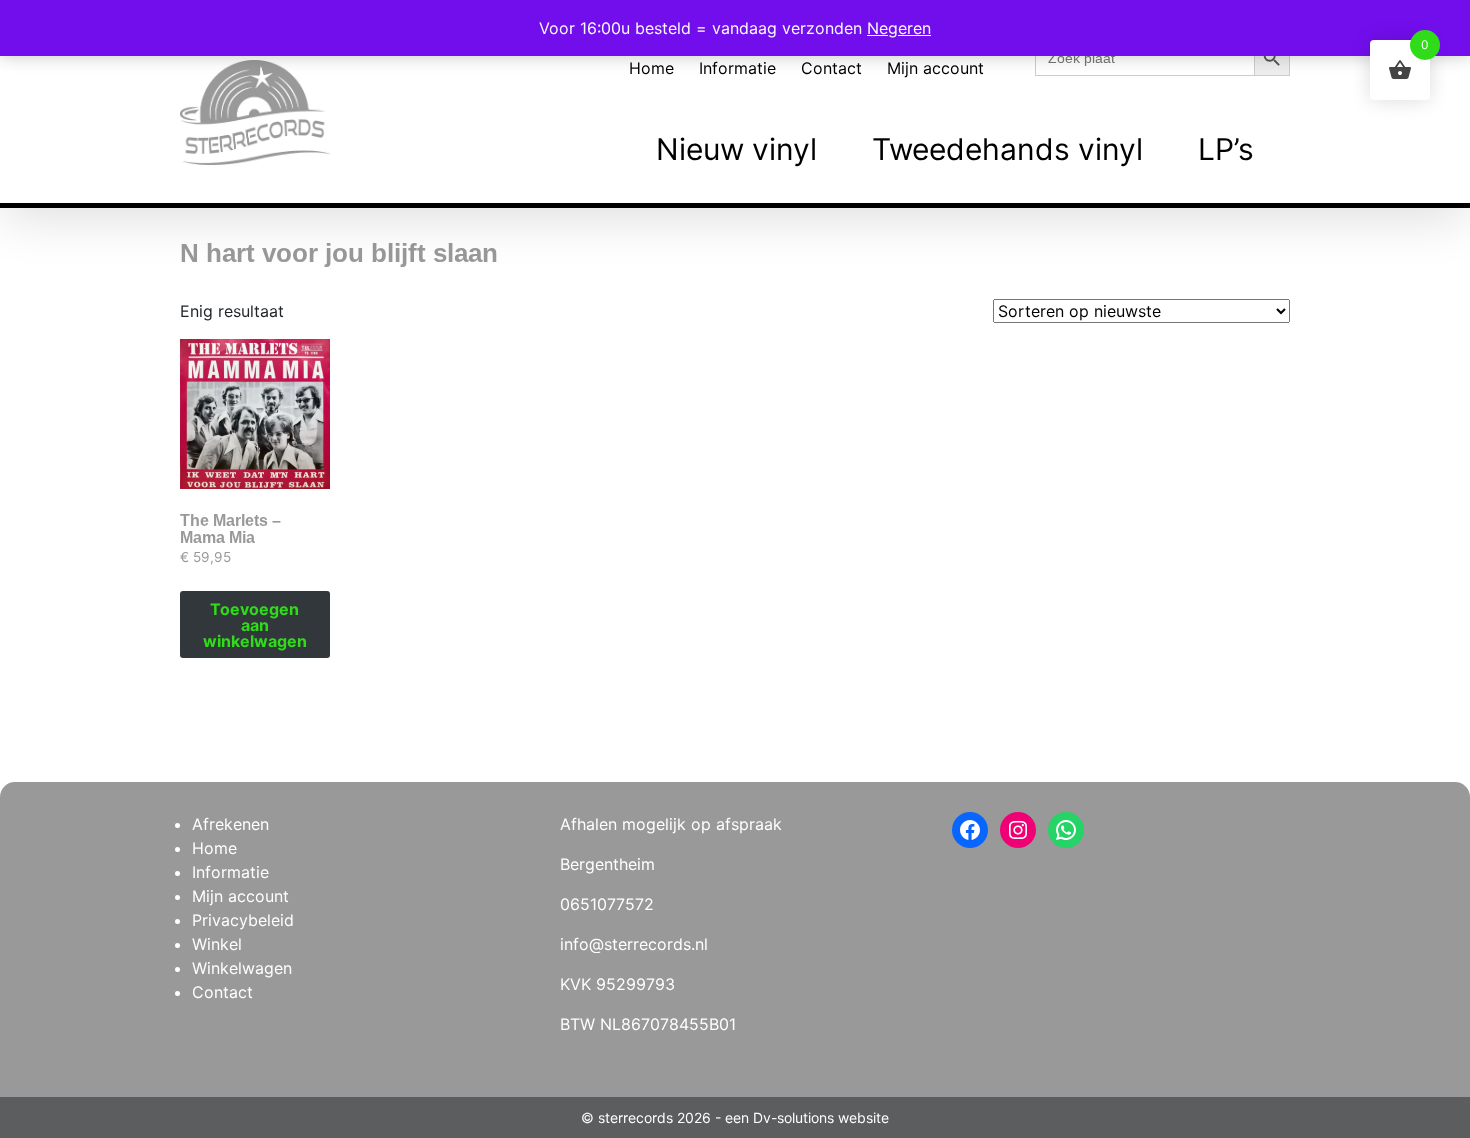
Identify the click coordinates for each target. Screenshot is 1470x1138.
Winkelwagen (242, 968)
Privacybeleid (243, 920)
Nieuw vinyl (736, 149)
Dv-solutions (793, 1117)
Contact (831, 68)
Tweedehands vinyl (1007, 149)
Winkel (217, 944)
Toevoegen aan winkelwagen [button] (255, 625)
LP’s (1226, 149)
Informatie (737, 68)
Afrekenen (230, 824)
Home (651, 68)
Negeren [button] (899, 28)
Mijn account (935, 68)
